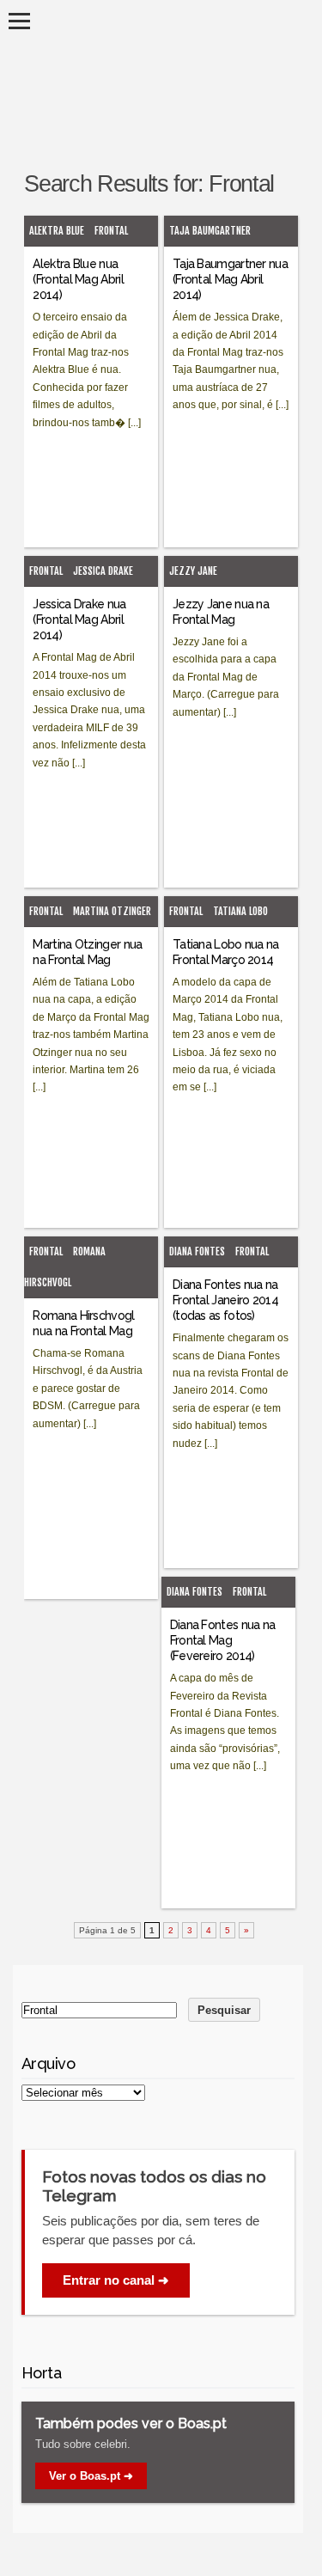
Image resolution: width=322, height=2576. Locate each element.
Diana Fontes (197, 1251)
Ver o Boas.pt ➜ (91, 2476)
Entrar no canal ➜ (116, 2280)
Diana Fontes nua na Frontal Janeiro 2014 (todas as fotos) (225, 1300)
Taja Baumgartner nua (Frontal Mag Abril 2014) (230, 279)
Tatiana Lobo (240, 911)
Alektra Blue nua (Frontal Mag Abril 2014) (78, 279)
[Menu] (19, 21)
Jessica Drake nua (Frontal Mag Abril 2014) (79, 620)
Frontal (111, 231)
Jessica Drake (103, 571)
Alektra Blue (57, 231)
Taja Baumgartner (210, 231)
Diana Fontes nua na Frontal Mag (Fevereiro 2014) (223, 1640)
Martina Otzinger (112, 911)
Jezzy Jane (193, 571)
